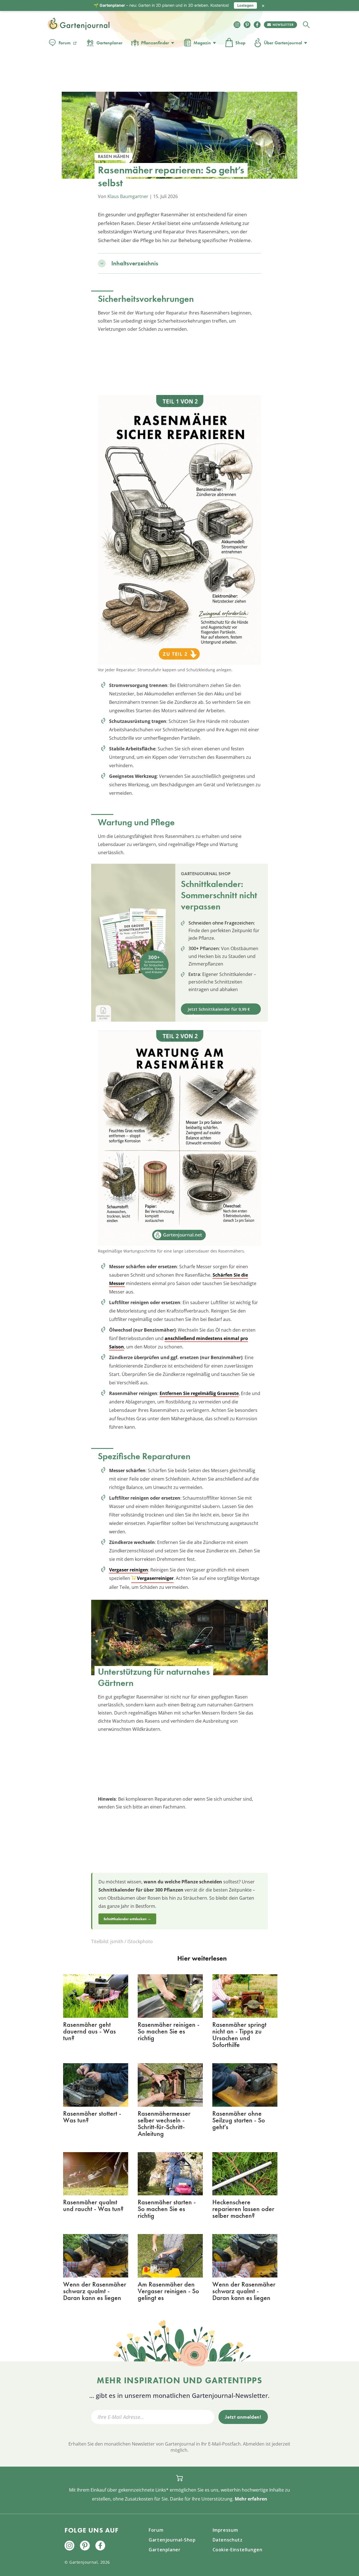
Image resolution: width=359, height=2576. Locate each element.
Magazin (202, 43)
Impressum (225, 2530)
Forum (65, 43)
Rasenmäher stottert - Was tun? (92, 2117)
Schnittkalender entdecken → (127, 1919)
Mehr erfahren (251, 2499)
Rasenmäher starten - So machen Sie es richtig (167, 2209)
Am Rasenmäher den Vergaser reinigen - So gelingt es (168, 2291)
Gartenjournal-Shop (172, 2540)
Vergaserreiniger (155, 1578)
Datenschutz (228, 2540)
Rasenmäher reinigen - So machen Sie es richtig (169, 2031)
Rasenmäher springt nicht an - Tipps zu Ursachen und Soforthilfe (239, 2034)
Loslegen (245, 5)
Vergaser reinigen (129, 1570)
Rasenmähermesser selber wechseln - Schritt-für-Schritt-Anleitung (164, 2123)
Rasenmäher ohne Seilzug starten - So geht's (239, 2120)
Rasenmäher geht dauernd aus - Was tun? (89, 2031)
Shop (240, 43)
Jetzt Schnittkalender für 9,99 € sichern (219, 1011)
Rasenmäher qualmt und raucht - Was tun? (93, 2205)
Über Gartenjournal (283, 43)
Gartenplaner (110, 43)
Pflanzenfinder (155, 43)
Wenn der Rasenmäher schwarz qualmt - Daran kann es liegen (95, 2291)
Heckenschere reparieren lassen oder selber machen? (243, 2209)
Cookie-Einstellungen (238, 2550)
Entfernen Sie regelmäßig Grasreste (199, 1393)
